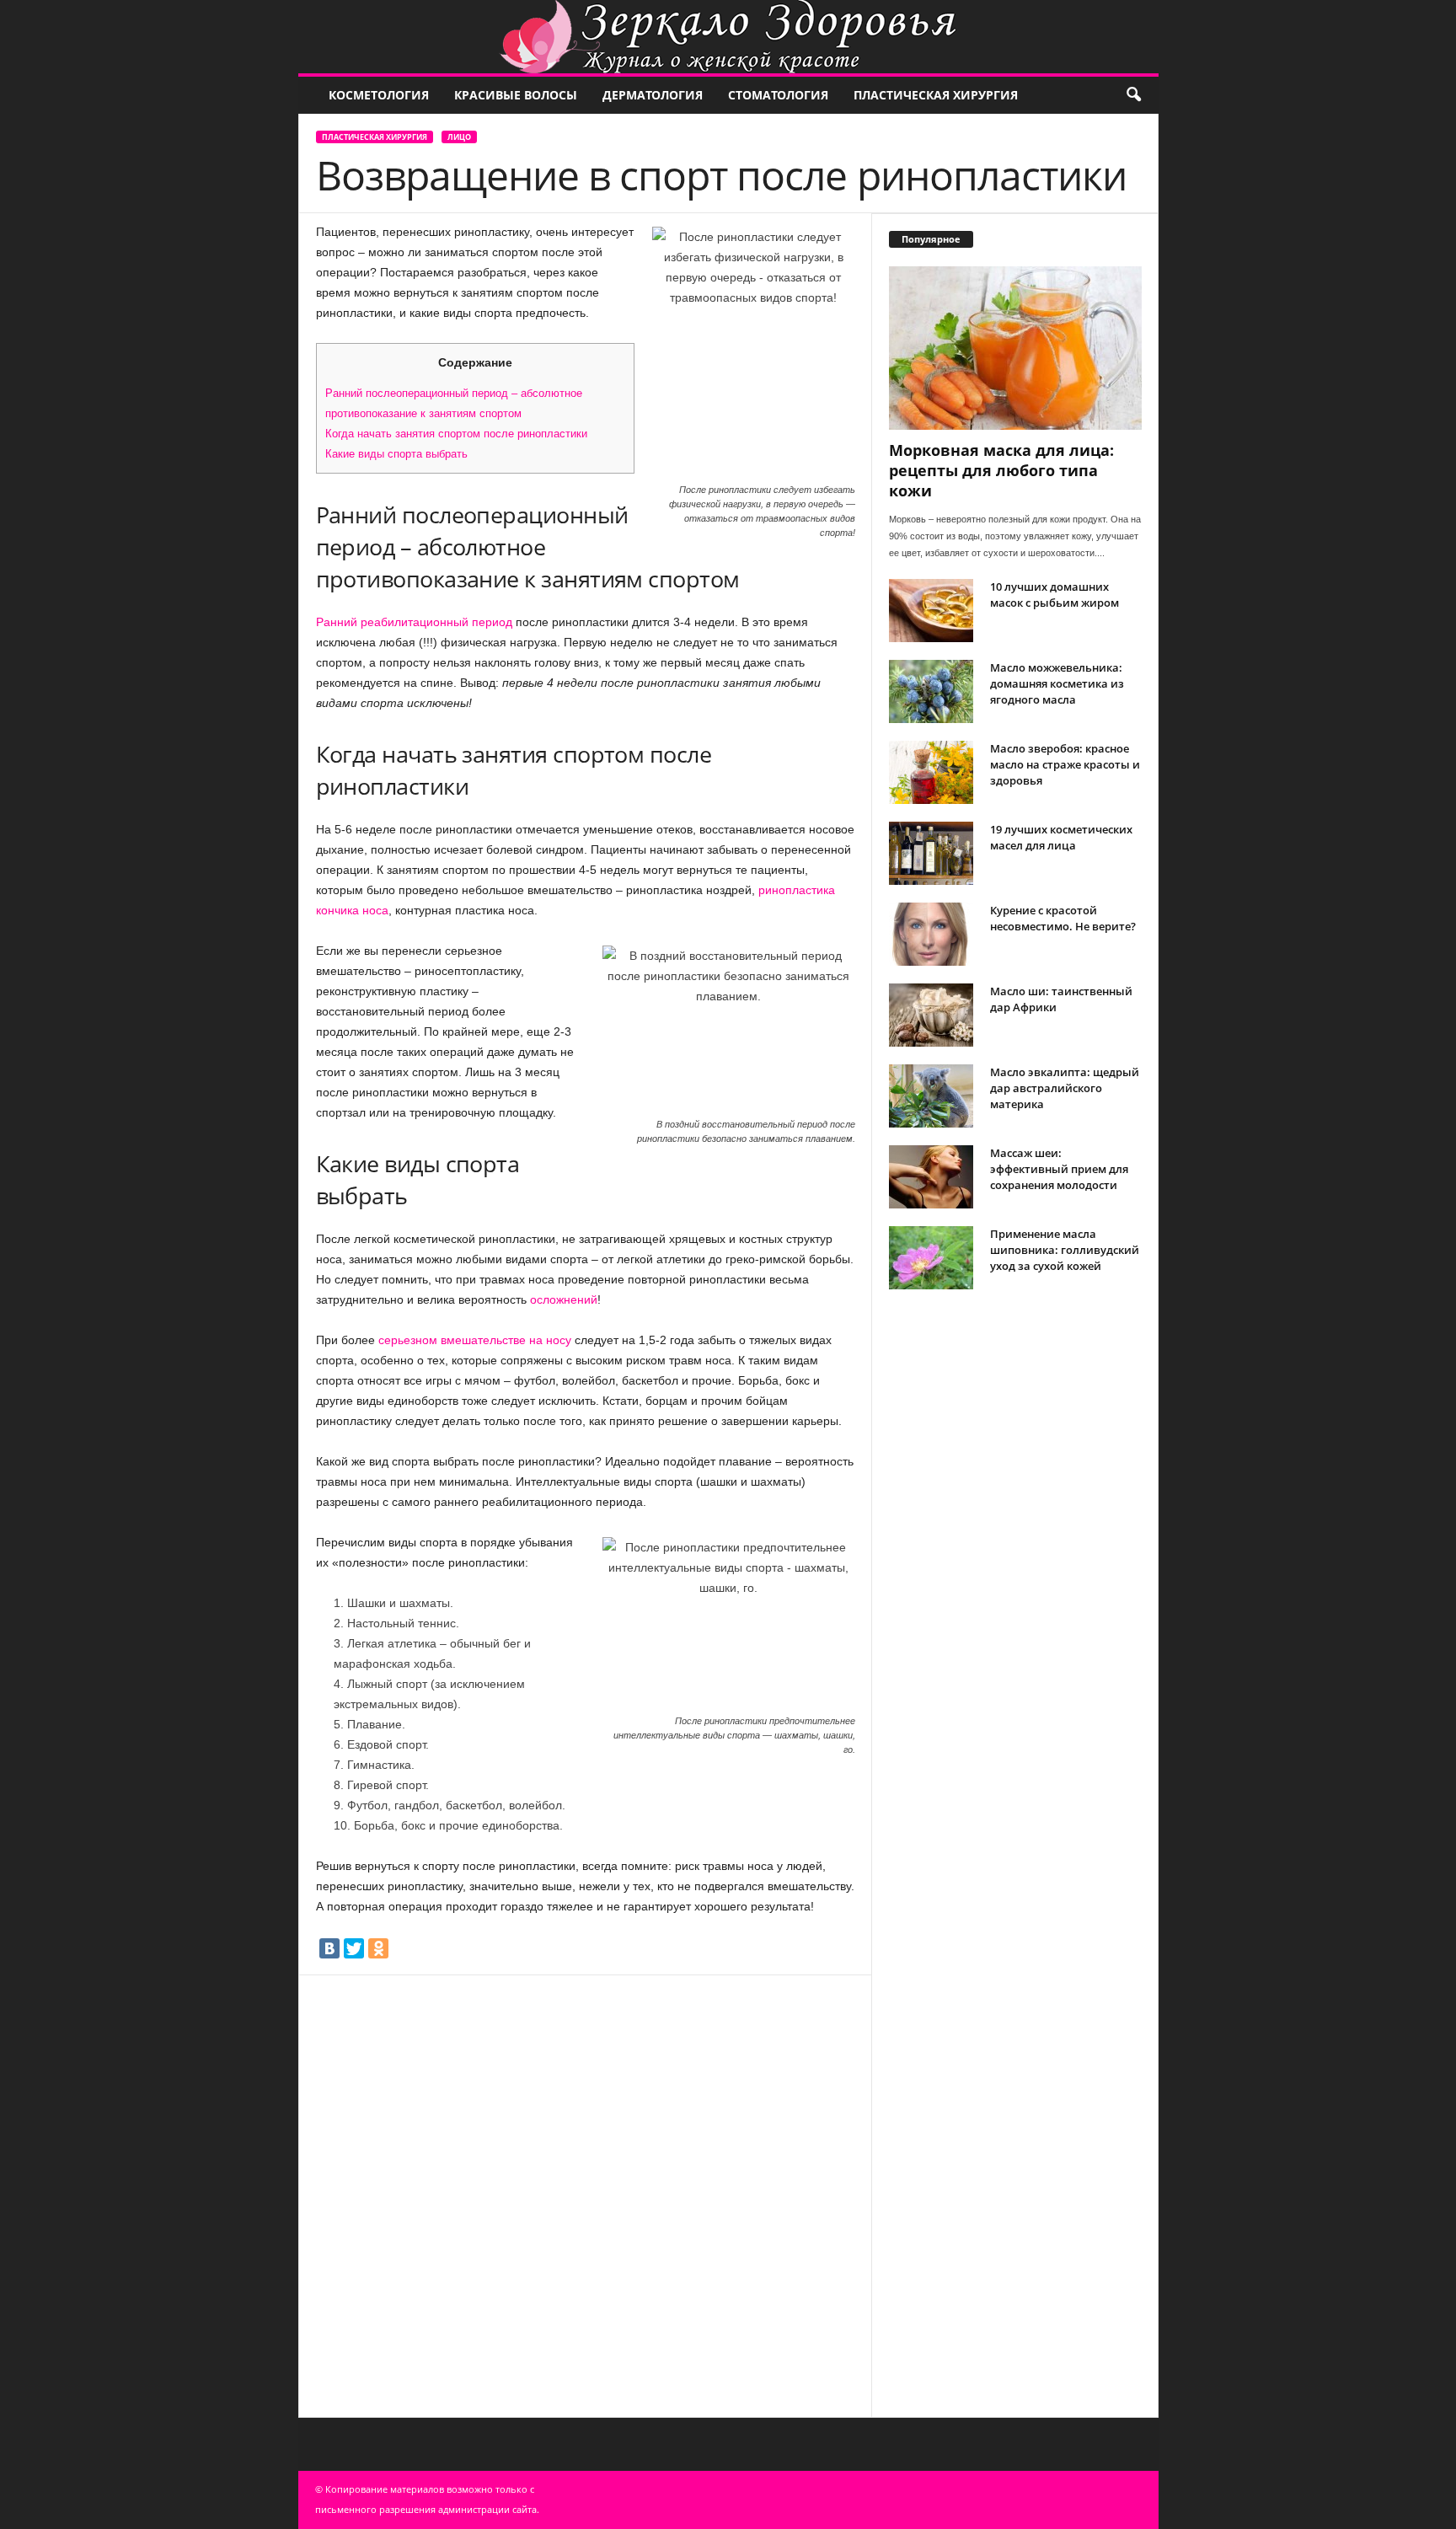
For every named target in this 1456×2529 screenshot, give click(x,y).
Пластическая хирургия (936, 95)
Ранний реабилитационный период (414, 622)
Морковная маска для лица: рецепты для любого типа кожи (1001, 470)
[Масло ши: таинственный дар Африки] (931, 1015)
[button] (1133, 95)
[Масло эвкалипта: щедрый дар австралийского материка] (931, 1096)
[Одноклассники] (378, 1948)
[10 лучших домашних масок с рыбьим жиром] (931, 611)
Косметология (379, 95)
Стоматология (778, 95)
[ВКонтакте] (329, 1948)
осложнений (564, 1299)
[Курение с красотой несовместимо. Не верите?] (931, 934)
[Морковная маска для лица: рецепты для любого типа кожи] (1015, 348)
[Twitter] (354, 1948)
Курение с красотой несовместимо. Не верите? (1063, 918)
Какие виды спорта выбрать (396, 454)
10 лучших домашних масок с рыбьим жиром (1055, 595)
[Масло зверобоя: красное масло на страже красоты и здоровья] (931, 772)
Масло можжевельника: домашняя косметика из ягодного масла (1057, 683)
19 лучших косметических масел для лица (1061, 837)
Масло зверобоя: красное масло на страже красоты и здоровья (1065, 764)
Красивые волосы (516, 95)
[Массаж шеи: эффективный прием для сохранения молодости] (931, 1177)
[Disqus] (586, 2193)
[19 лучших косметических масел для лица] (931, 853)
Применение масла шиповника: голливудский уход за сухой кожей (1065, 1250)
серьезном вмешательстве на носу (475, 1340)
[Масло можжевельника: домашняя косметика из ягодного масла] (931, 691)
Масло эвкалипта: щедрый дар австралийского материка (1065, 1088)
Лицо (459, 137)
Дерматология (653, 95)
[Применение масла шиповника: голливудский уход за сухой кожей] (931, 1258)
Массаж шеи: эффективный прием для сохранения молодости (1059, 1169)
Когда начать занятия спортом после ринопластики (456, 434)
